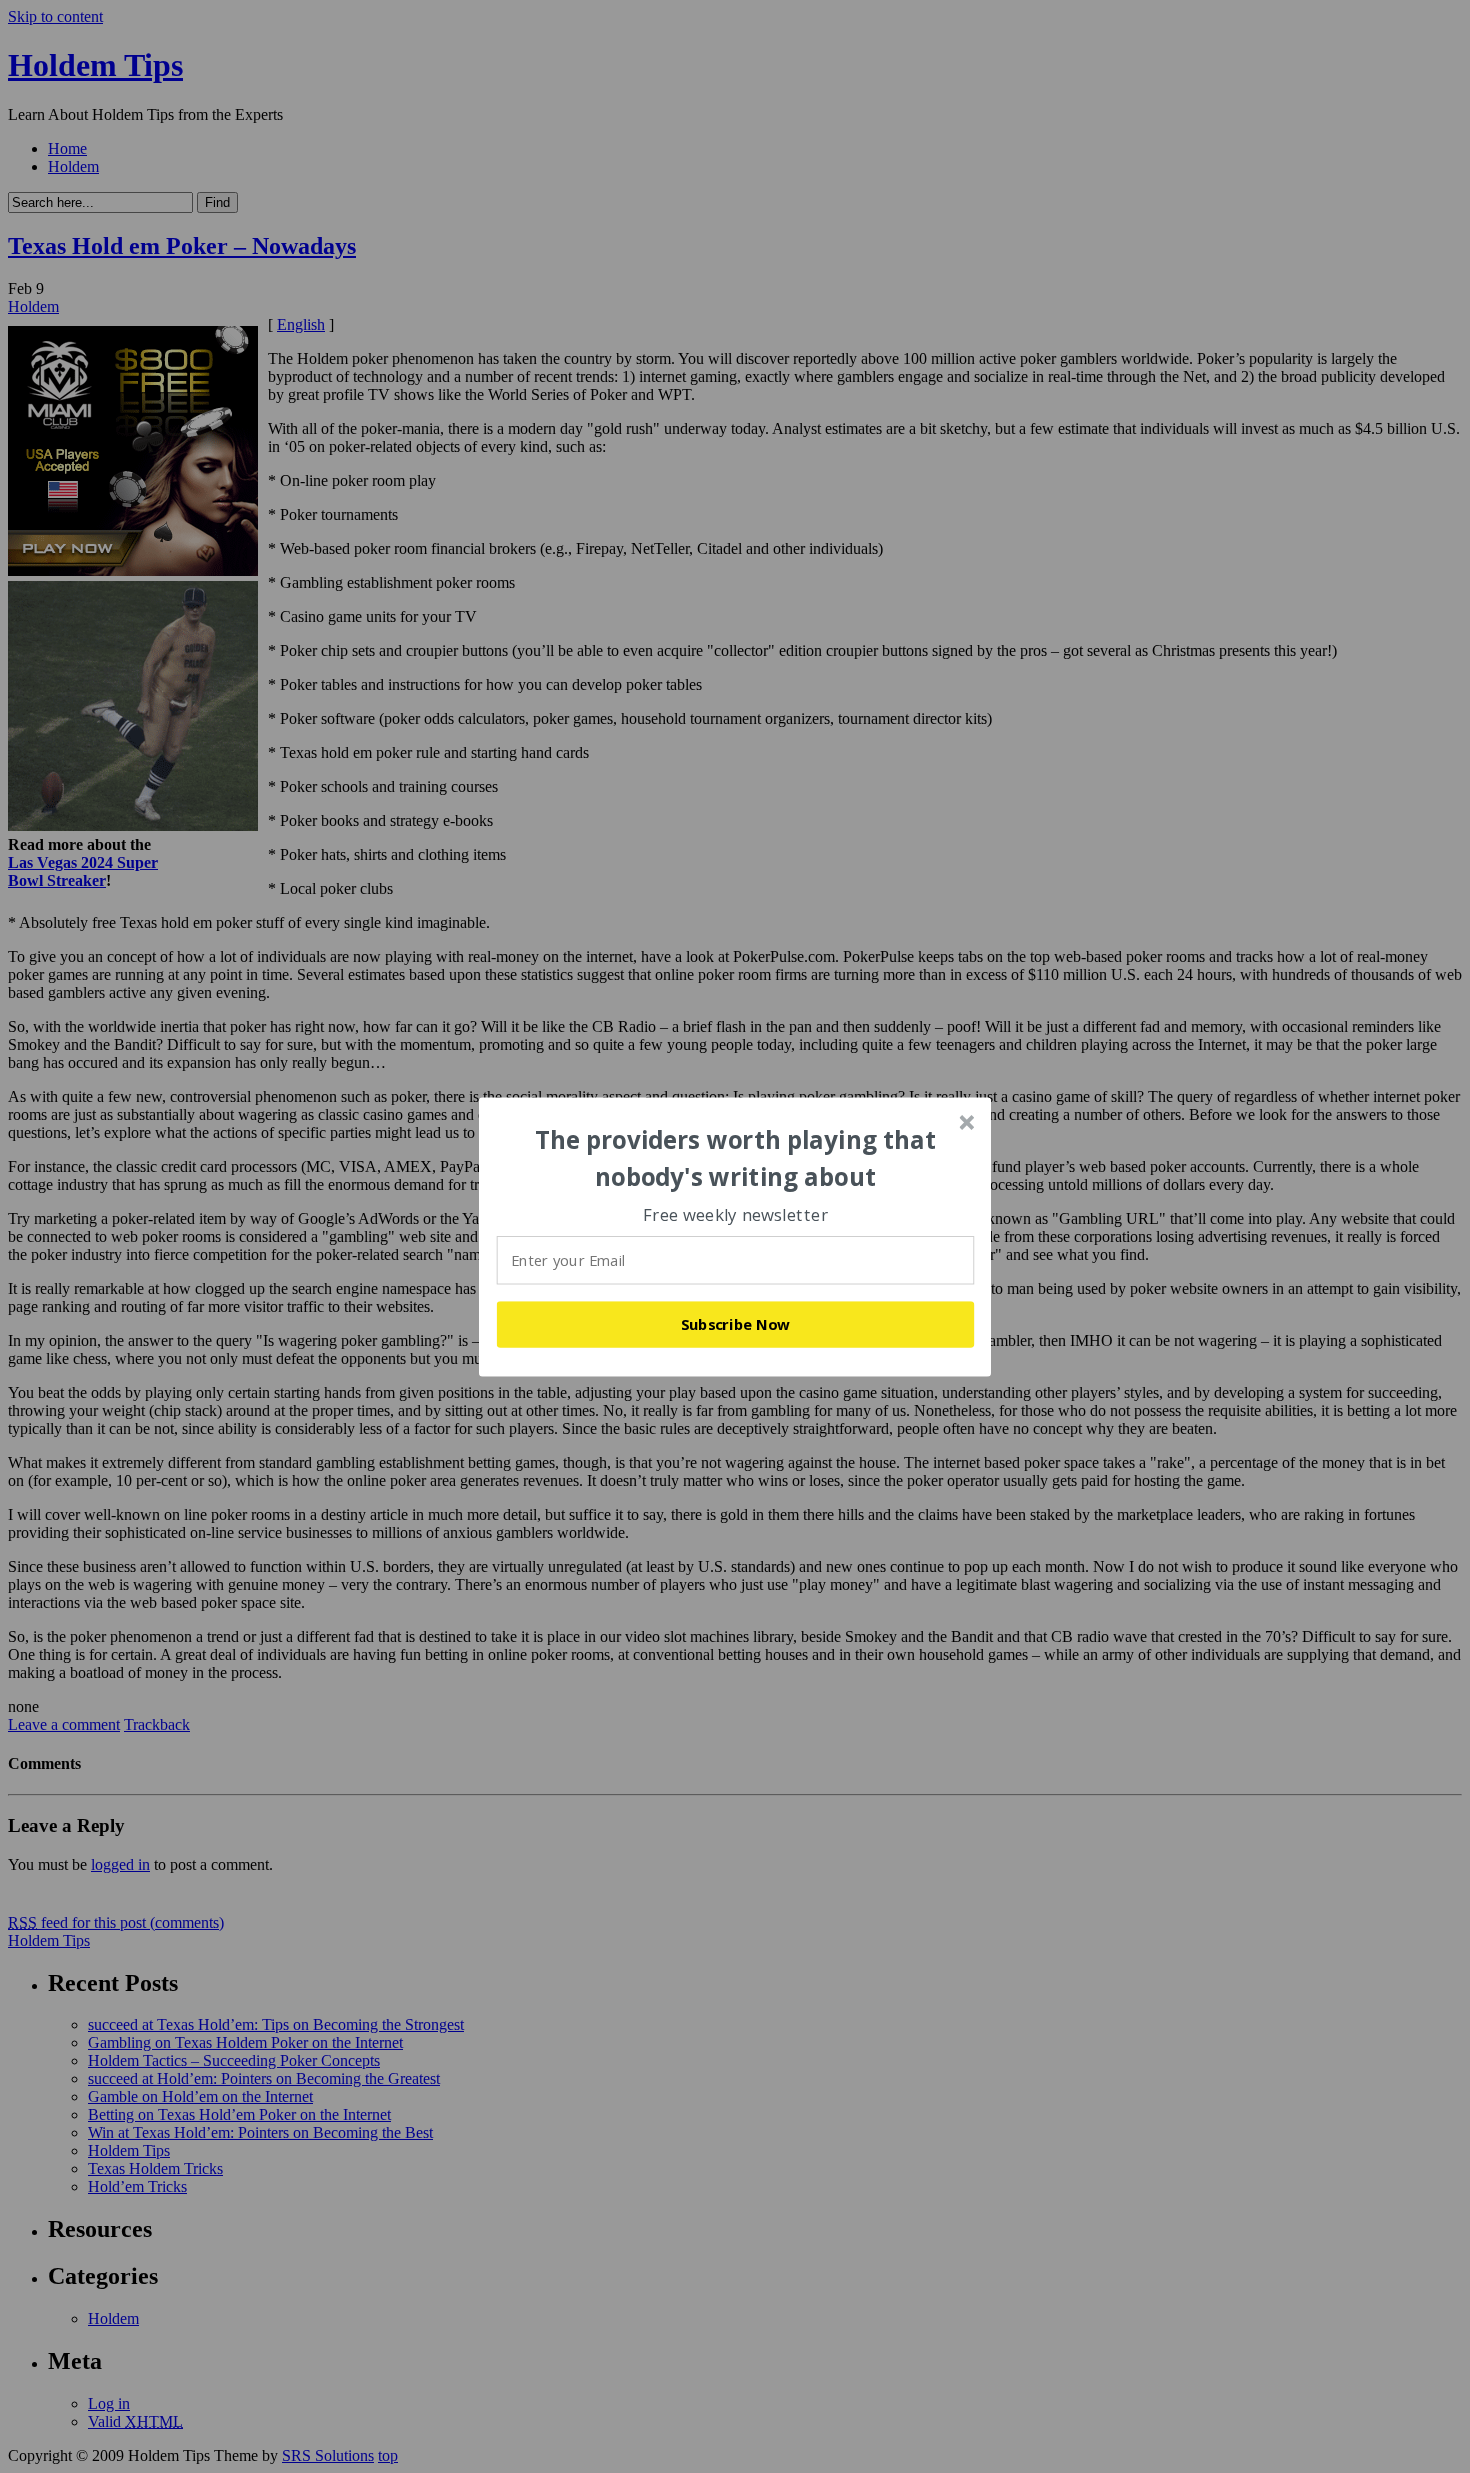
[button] (736, 1158)
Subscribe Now (736, 1324)
